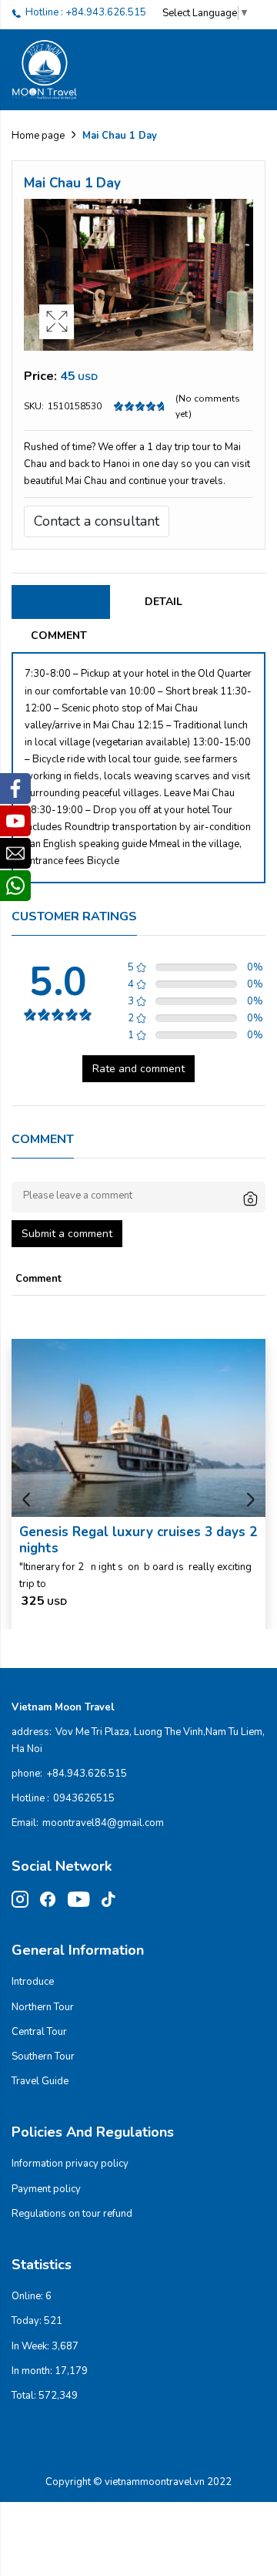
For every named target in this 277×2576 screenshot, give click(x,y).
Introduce (33, 1982)
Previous (27, 1500)
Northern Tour (43, 2007)
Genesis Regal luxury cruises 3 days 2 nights (138, 1540)
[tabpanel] (138, 275)
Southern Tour (43, 2056)
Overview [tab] (61, 602)
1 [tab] (138, 333)
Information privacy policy (70, 2164)
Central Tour (39, 2032)
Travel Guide (40, 2081)
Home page (38, 136)
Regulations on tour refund (72, 2214)
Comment (59, 636)
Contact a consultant (97, 521)
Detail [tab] (164, 602)
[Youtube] (15, 821)
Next (250, 1500)
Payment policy (46, 2189)
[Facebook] (15, 789)
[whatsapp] (15, 886)
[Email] (15, 853)
